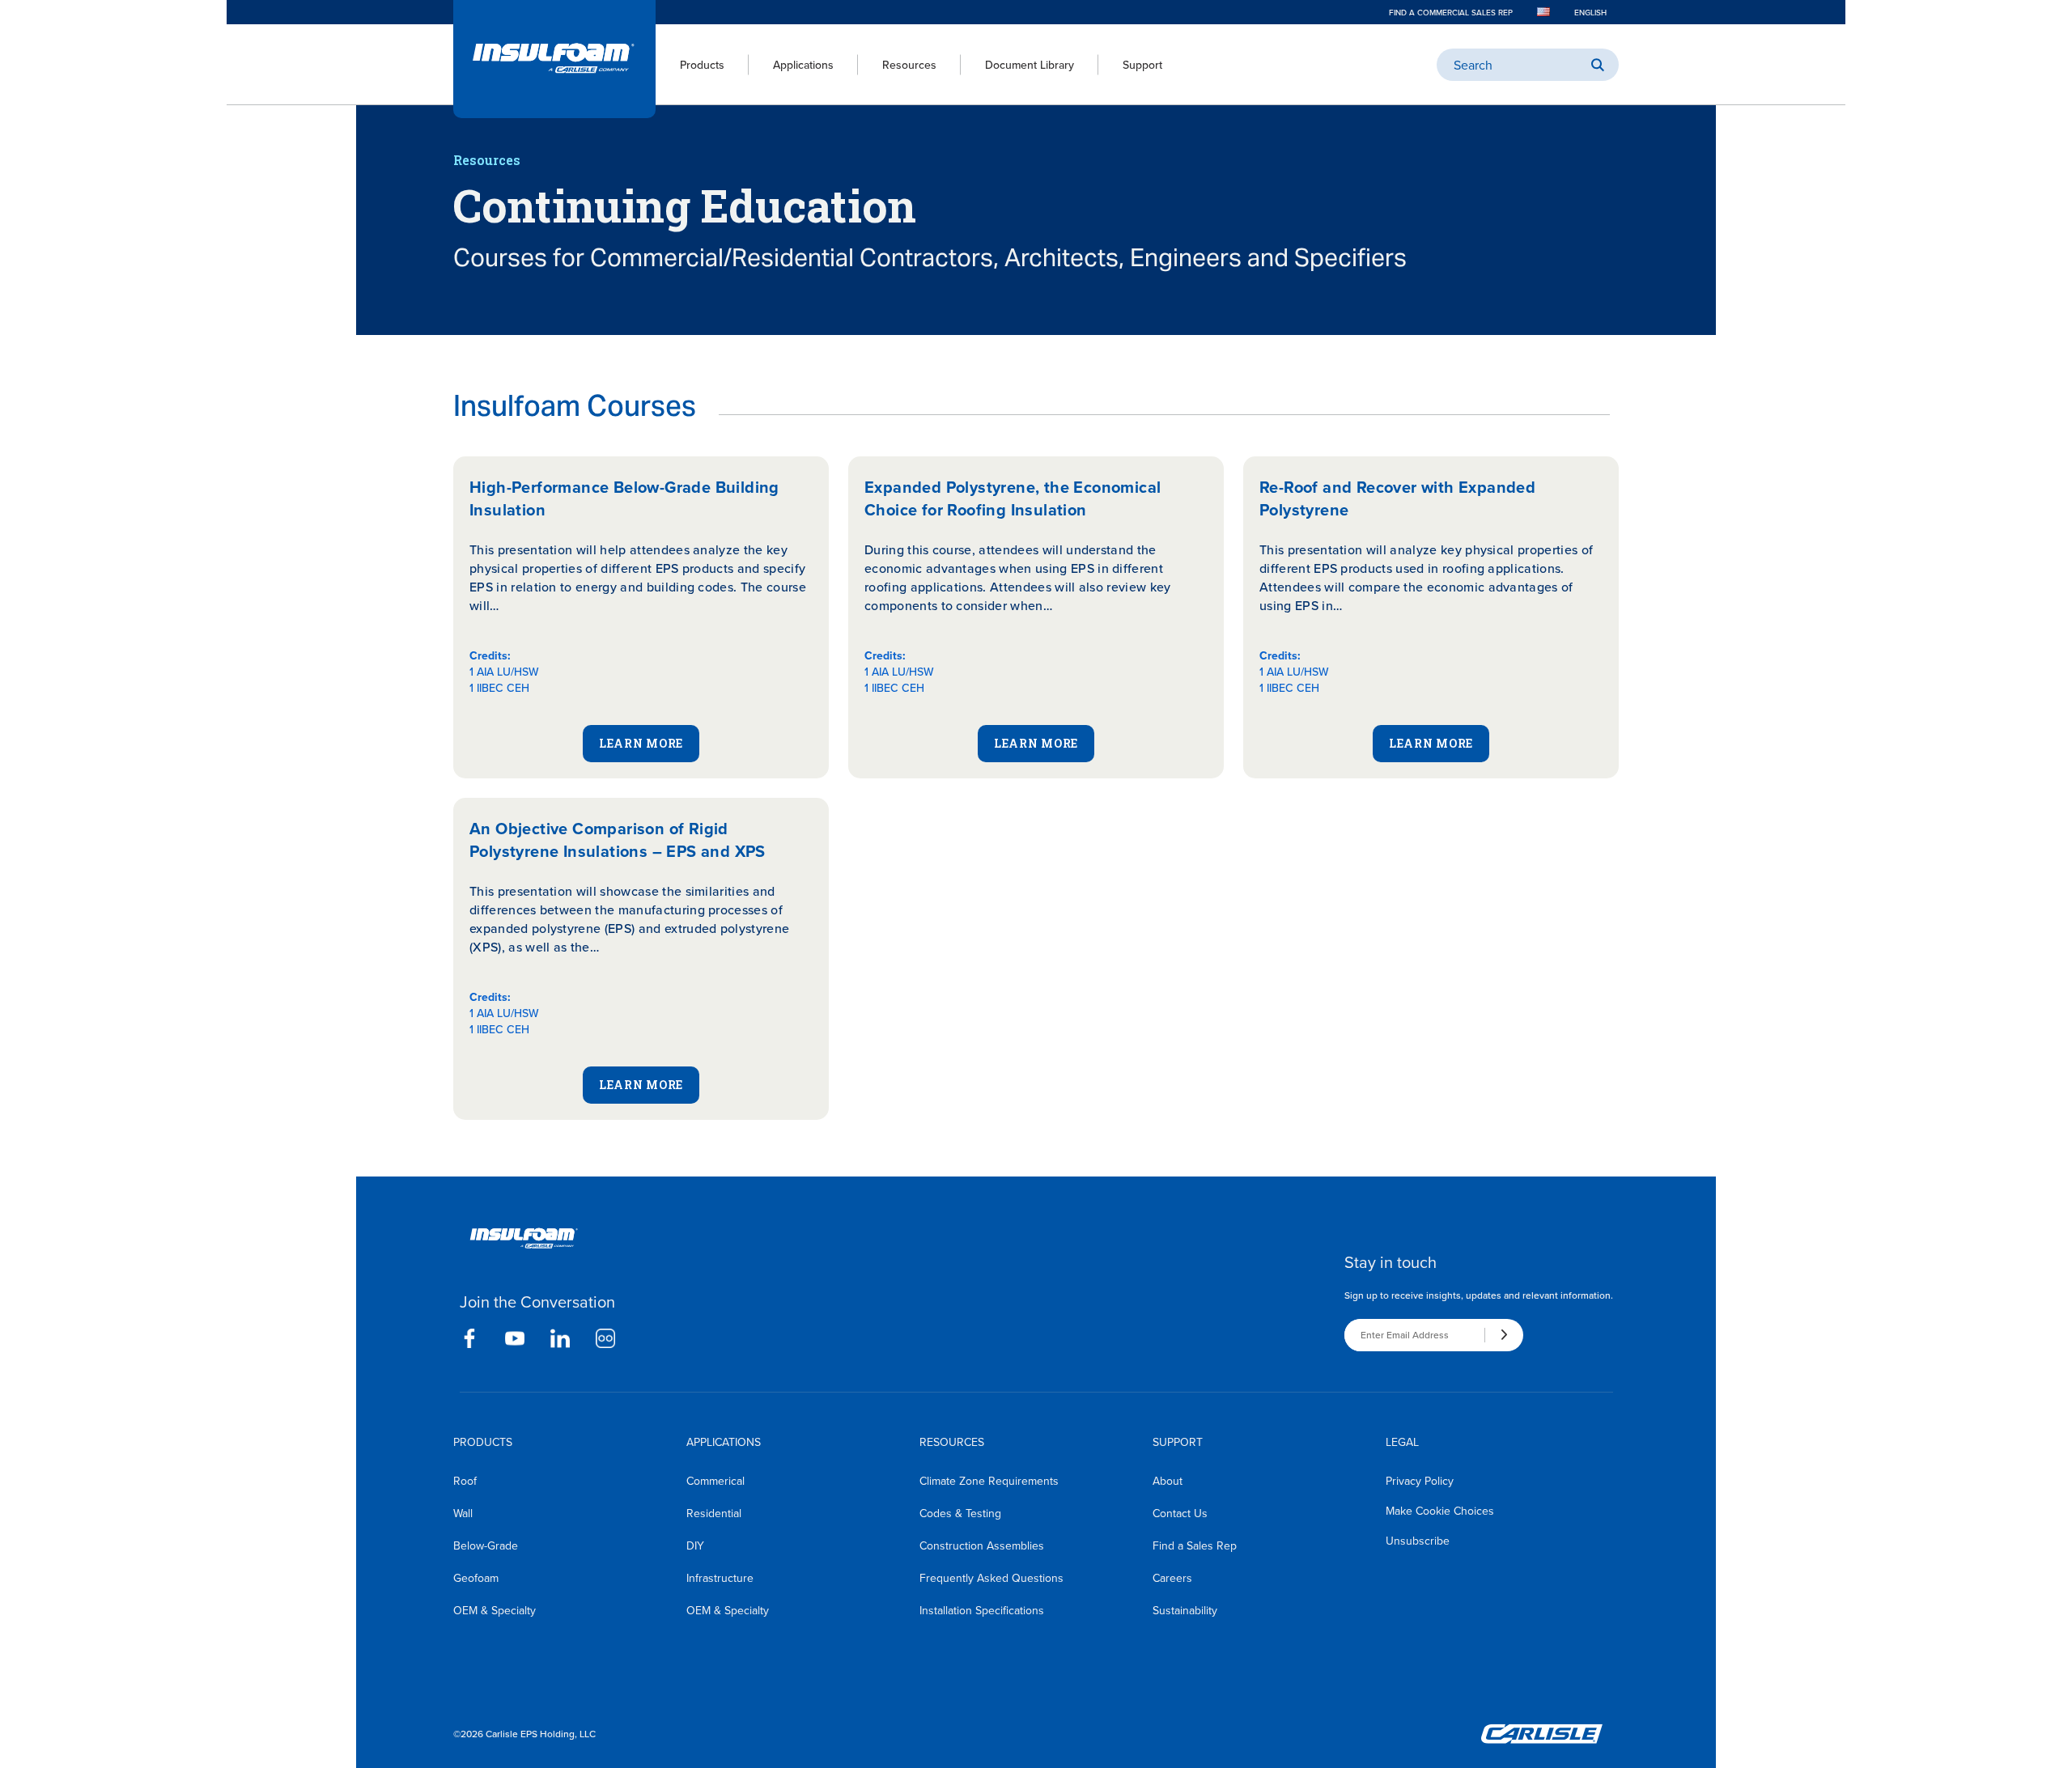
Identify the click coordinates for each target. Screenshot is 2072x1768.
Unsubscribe (1418, 1541)
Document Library (1030, 65)
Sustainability (1185, 1610)
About (1168, 1481)
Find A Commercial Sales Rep (1451, 12)
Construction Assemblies (982, 1545)
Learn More (641, 743)
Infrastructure (720, 1578)
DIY (695, 1545)
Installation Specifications (982, 1610)
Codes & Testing (960, 1513)
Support (1142, 65)
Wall (463, 1513)
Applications (803, 65)
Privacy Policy (1420, 1481)
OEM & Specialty (495, 1610)
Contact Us (1180, 1513)
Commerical (715, 1481)
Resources (909, 65)
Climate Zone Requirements (989, 1481)
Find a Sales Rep (1195, 1545)
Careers (1172, 1578)
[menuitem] (690, 65)
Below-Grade (486, 1545)
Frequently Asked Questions (991, 1578)
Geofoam (476, 1578)
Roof (465, 1481)
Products (702, 65)
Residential (714, 1513)
